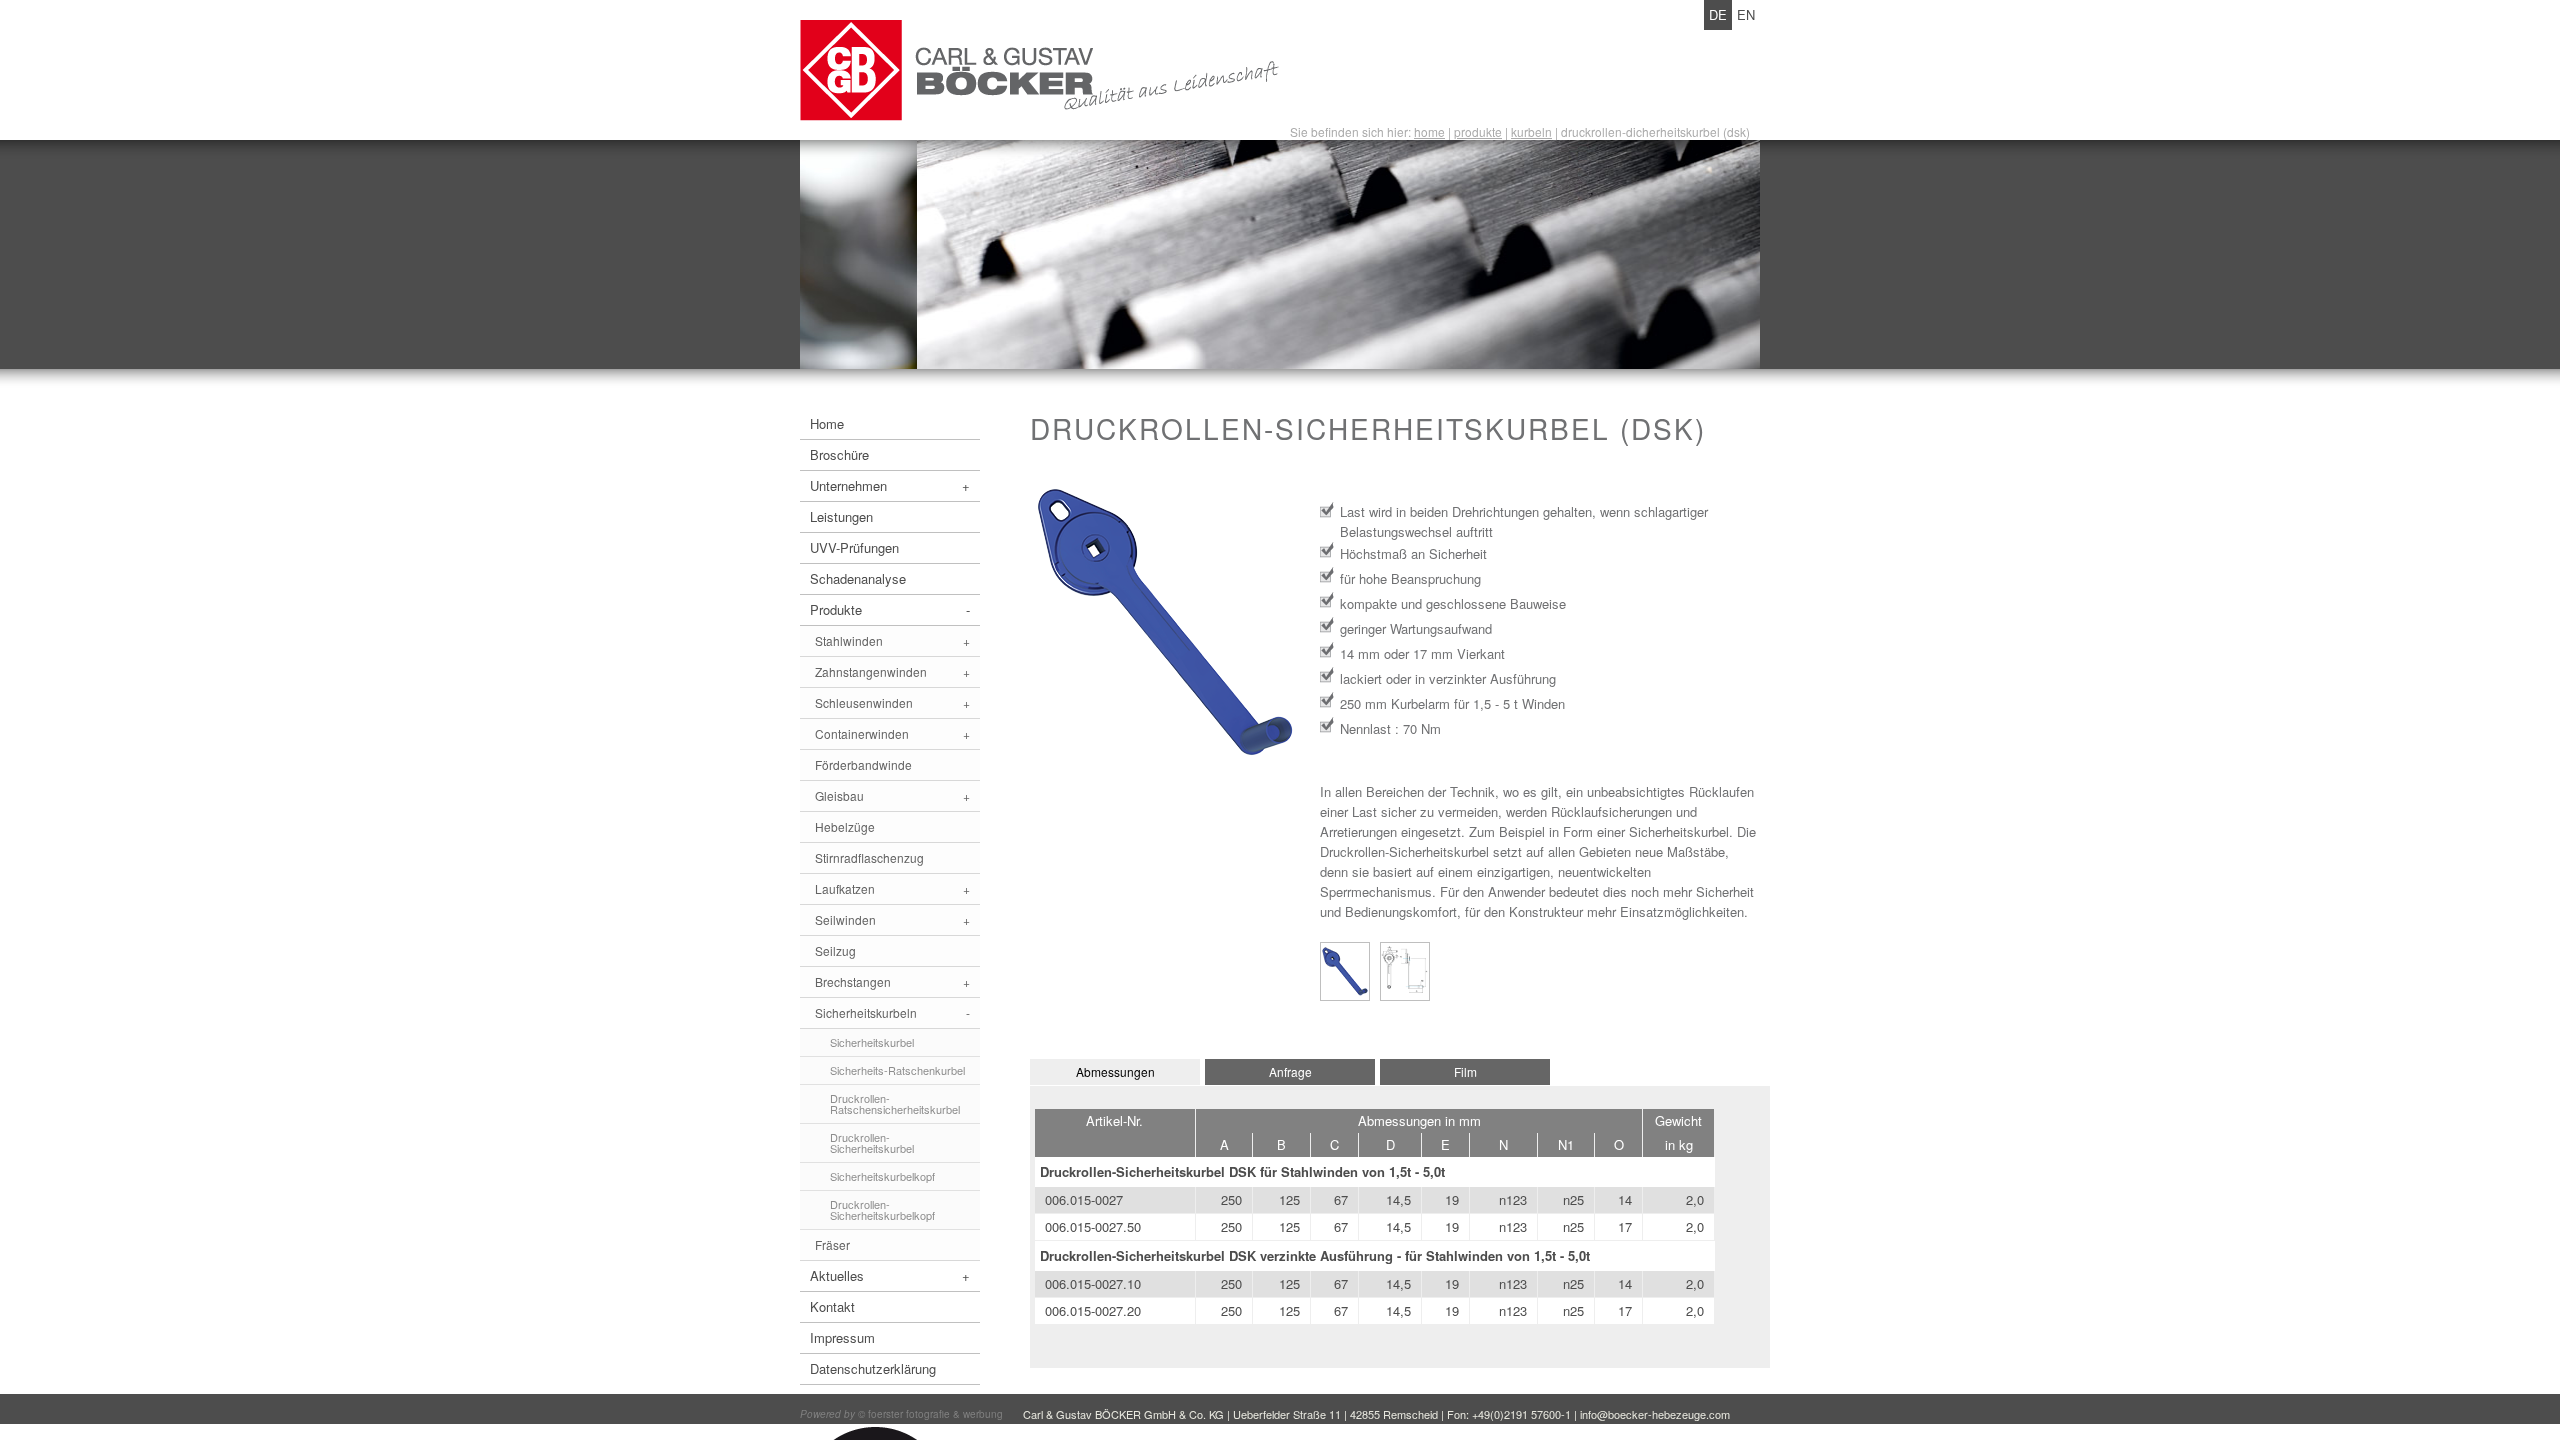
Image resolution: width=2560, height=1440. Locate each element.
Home (827, 423)
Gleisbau (892, 795)
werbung (983, 1414)
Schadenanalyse (858, 578)
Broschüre (839, 454)
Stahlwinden (892, 640)
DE (1718, 14)
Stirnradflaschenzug (869, 857)
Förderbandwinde (863, 764)
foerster (885, 1414)
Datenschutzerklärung (873, 1368)
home (1429, 131)
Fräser (832, 1244)
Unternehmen (890, 485)
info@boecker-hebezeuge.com (1655, 1414)
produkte (1478, 131)
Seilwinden (892, 919)
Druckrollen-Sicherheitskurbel (872, 1142)
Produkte (890, 609)
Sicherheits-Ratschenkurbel (897, 1070)
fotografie (928, 1414)
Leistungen (841, 516)
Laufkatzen (892, 888)
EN (1746, 14)
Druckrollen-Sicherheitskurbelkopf (882, 1209)
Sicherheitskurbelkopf (882, 1176)
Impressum (842, 1337)
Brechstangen (892, 981)
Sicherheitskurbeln (892, 1012)
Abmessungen (1115, 1071)
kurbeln (1531, 131)
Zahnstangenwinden (892, 671)
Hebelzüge (845, 826)
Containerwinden (892, 733)
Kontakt (832, 1306)
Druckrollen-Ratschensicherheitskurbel (895, 1103)
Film (1465, 1071)
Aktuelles (890, 1275)
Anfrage (1290, 1071)
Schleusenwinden (892, 702)
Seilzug (835, 950)
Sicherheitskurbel (872, 1042)
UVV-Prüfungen (854, 547)
